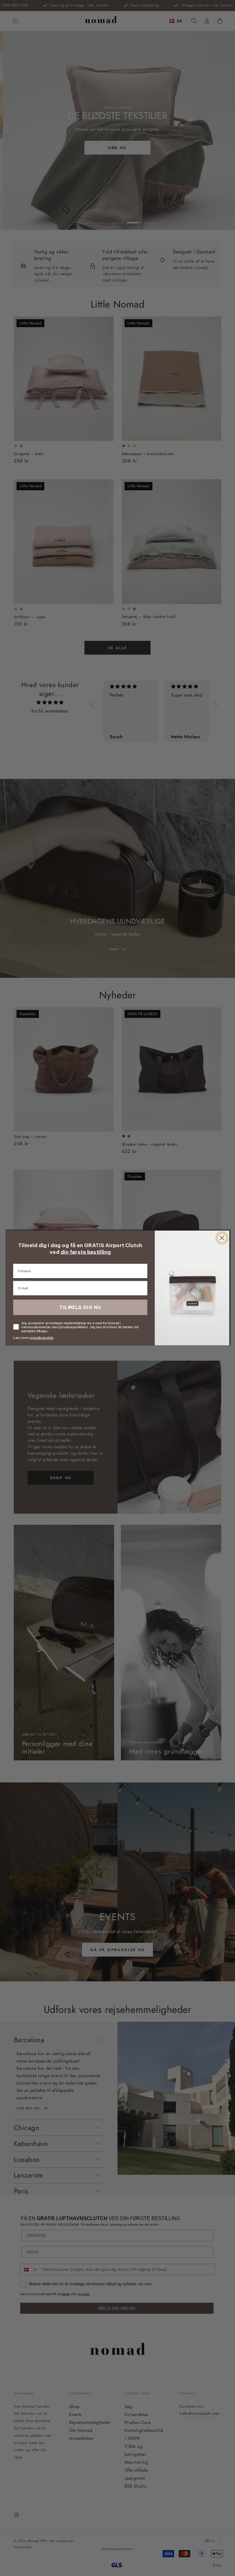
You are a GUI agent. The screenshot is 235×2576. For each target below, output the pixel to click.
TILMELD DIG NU (80, 1307)
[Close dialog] (222, 1238)
